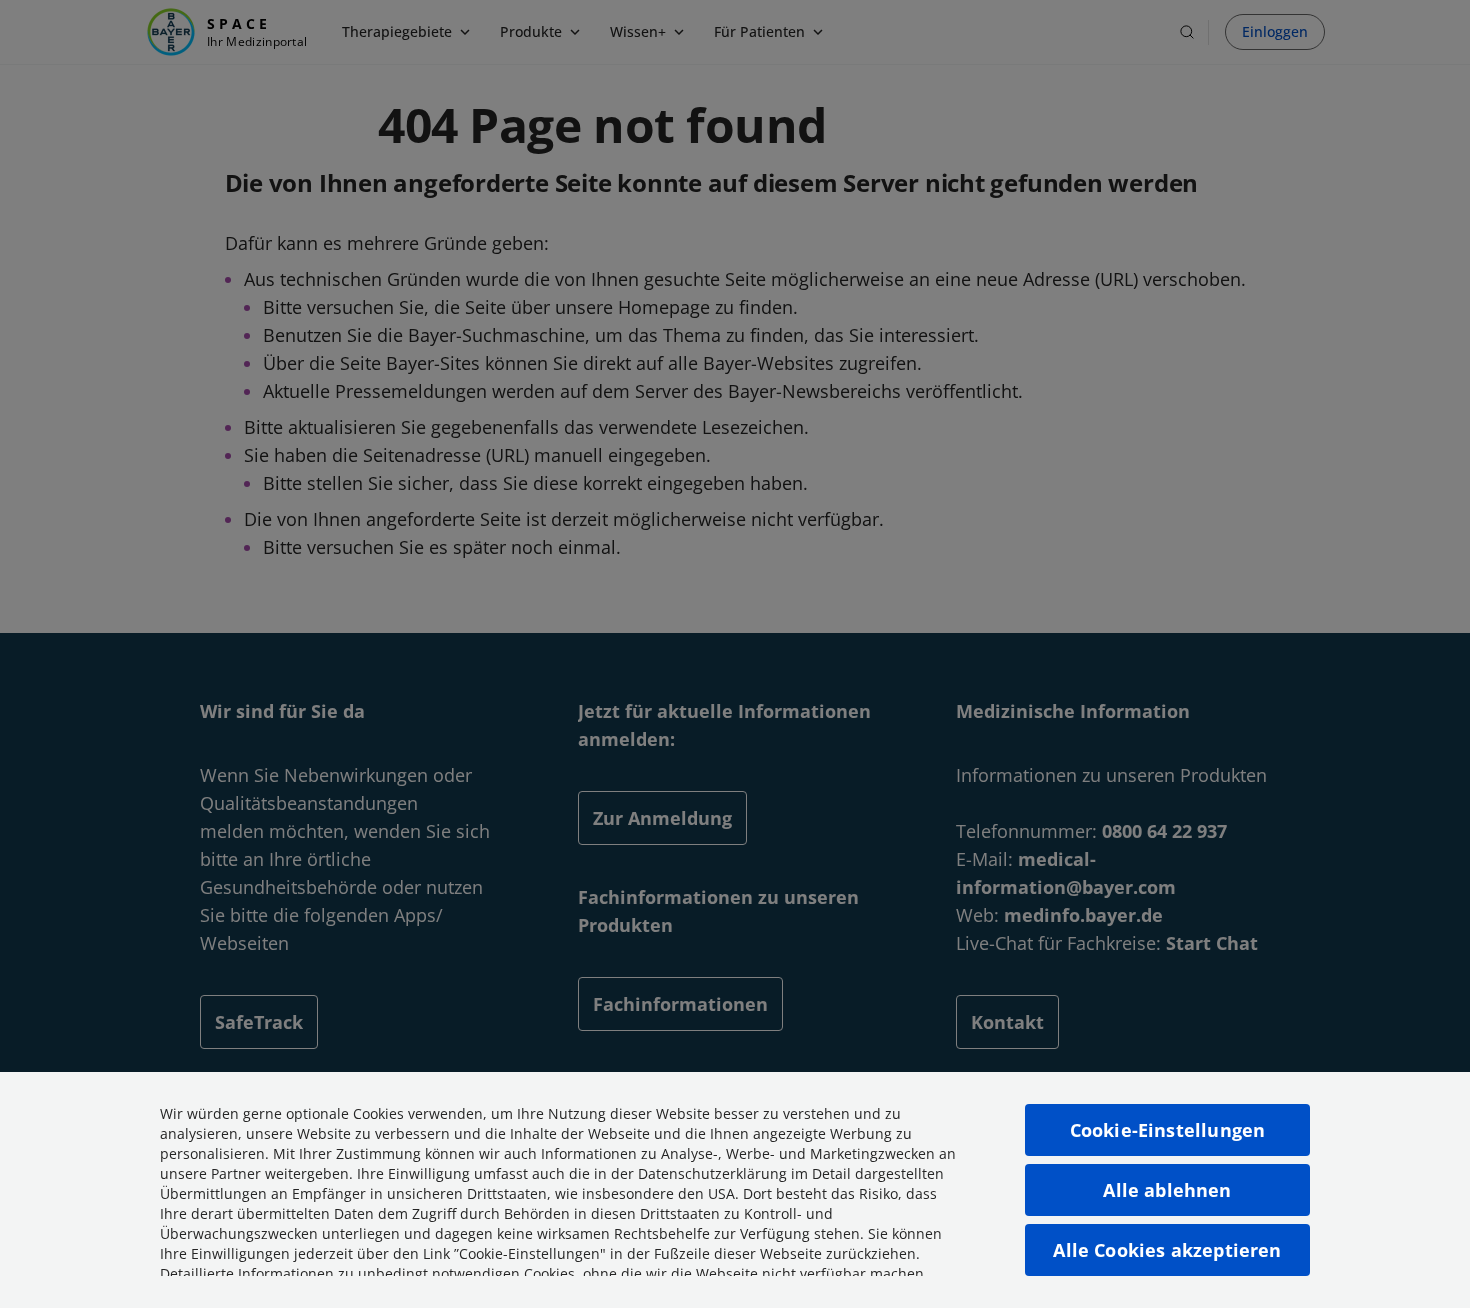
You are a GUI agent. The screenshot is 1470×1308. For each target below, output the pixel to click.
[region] (735, 1190)
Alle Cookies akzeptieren (1167, 1250)
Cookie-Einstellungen (1168, 1130)
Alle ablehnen (1167, 1190)
